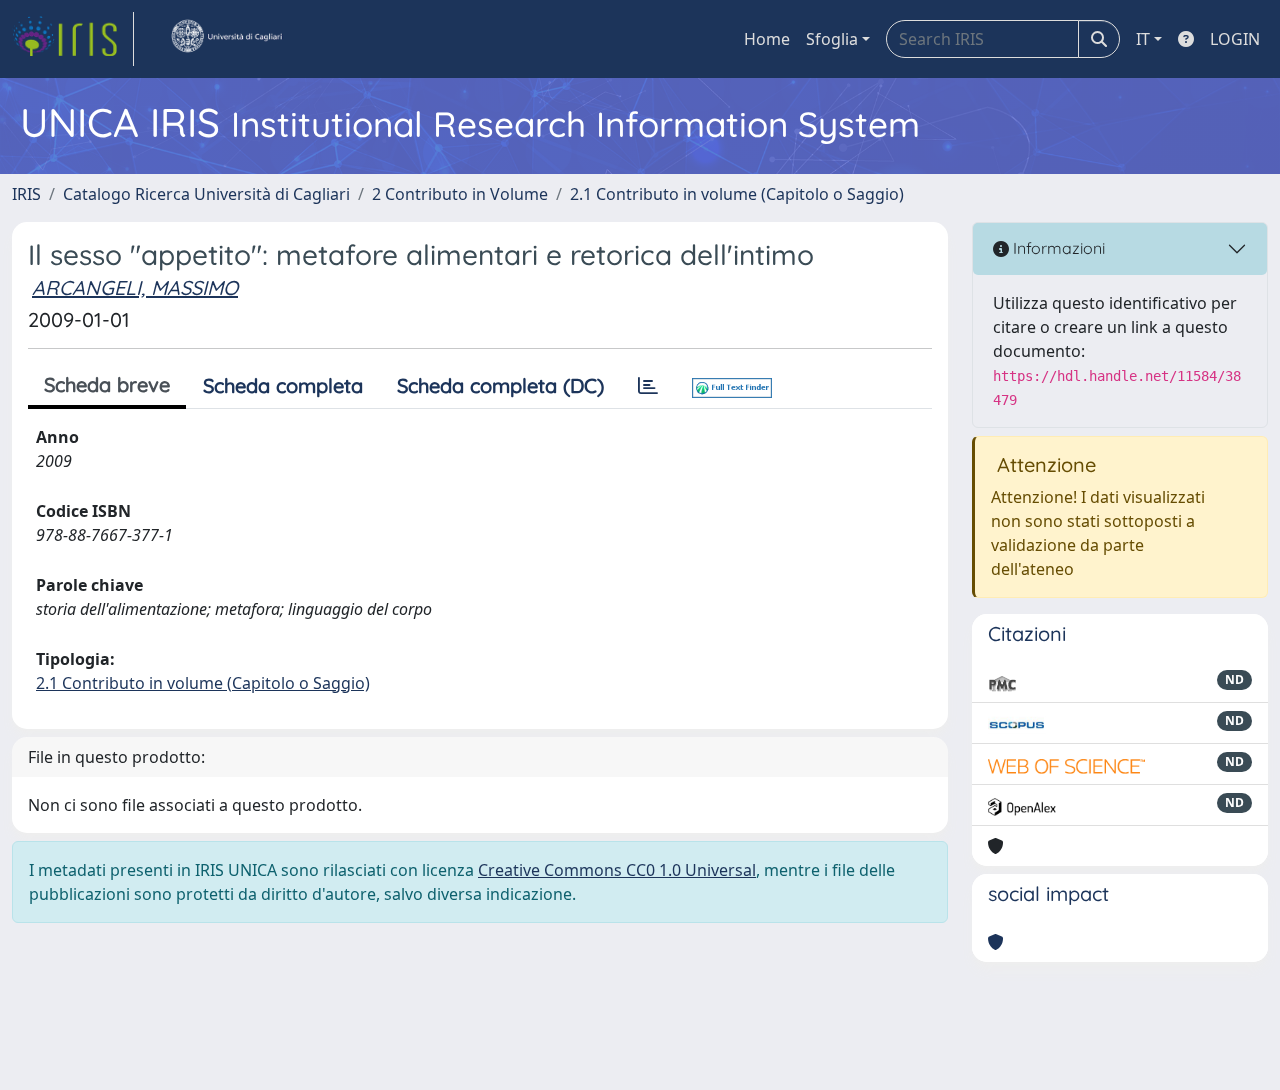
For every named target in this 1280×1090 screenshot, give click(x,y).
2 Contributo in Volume (460, 194)
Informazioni (1057, 248)
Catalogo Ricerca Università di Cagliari (206, 194)
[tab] (648, 386)
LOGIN (1235, 39)
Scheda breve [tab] (107, 384)
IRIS (26, 194)
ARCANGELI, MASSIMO (135, 287)
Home (767, 39)
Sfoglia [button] (832, 39)
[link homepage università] (226, 39)
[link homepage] (73, 39)
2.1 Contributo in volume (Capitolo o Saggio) (737, 194)
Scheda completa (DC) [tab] (500, 385)
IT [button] (1143, 39)
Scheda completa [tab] (283, 385)
